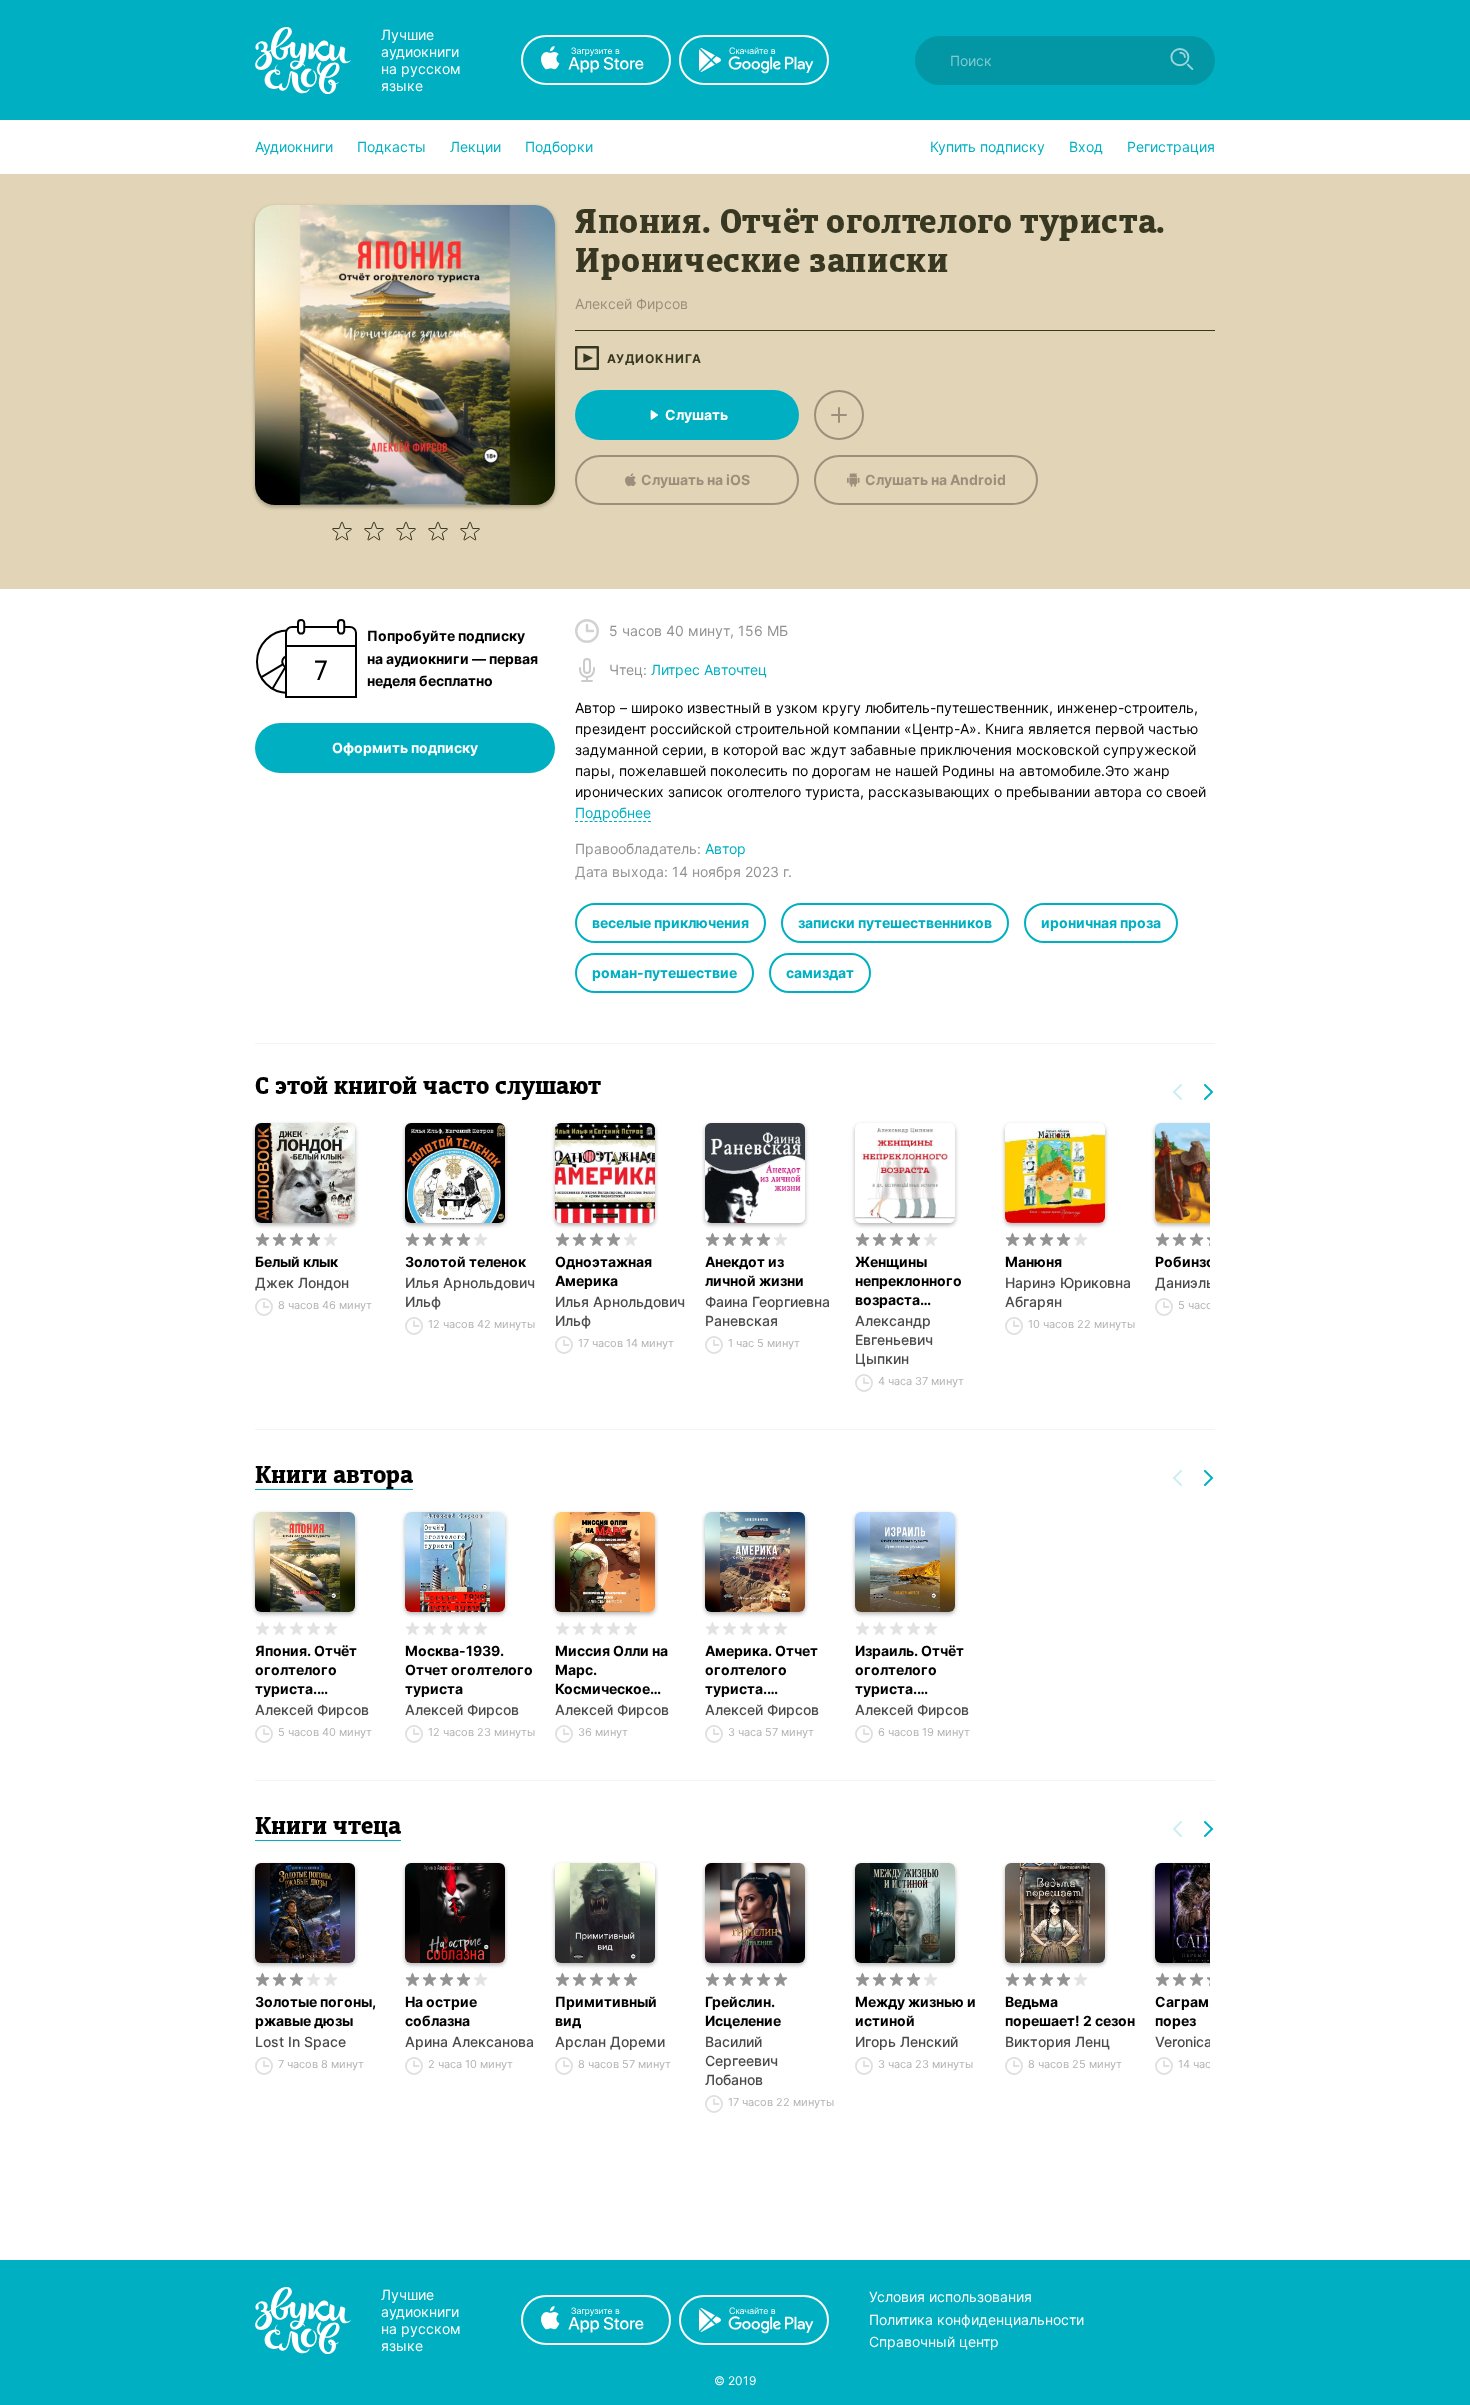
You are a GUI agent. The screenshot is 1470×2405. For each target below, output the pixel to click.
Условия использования (950, 2296)
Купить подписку (987, 146)
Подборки (559, 146)
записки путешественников (895, 922)
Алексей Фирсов (312, 1709)
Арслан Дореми (610, 2041)
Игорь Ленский (906, 2041)
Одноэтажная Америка (603, 1271)
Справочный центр (934, 2341)
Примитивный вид (606, 2011)
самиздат (820, 972)
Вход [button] (1086, 146)
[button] (294, 147)
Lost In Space (300, 2041)
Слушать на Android (935, 479)
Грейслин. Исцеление (743, 2011)
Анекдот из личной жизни (754, 1271)
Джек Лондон (302, 1282)
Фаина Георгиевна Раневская (767, 1311)
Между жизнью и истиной (915, 2011)
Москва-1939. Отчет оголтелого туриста (469, 1669)
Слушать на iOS (695, 479)
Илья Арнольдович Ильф (470, 1292)
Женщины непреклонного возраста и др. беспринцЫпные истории (920, 1281)
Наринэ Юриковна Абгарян (1068, 1292)
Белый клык (296, 1261)
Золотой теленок (465, 1261)
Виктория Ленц (1057, 2041)
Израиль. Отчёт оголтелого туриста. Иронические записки (909, 1670)
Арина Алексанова (469, 2041)
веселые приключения (670, 922)
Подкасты (391, 146)
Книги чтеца (328, 1828)
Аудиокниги (294, 146)
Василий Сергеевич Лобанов (741, 2060)
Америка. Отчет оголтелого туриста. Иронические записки (761, 1670)
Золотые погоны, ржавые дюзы (315, 2011)
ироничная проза (1101, 922)
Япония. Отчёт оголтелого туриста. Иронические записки (306, 1670)
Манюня (1033, 1261)
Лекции (475, 146)
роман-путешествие (664, 972)
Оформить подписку (405, 747)
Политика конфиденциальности (976, 2319)
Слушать (696, 414)
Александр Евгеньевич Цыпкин (894, 1339)
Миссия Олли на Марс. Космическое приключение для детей (616, 1670)
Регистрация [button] (1171, 146)
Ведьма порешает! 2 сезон (1070, 2011)
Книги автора (334, 1477)
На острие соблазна (441, 2011)
